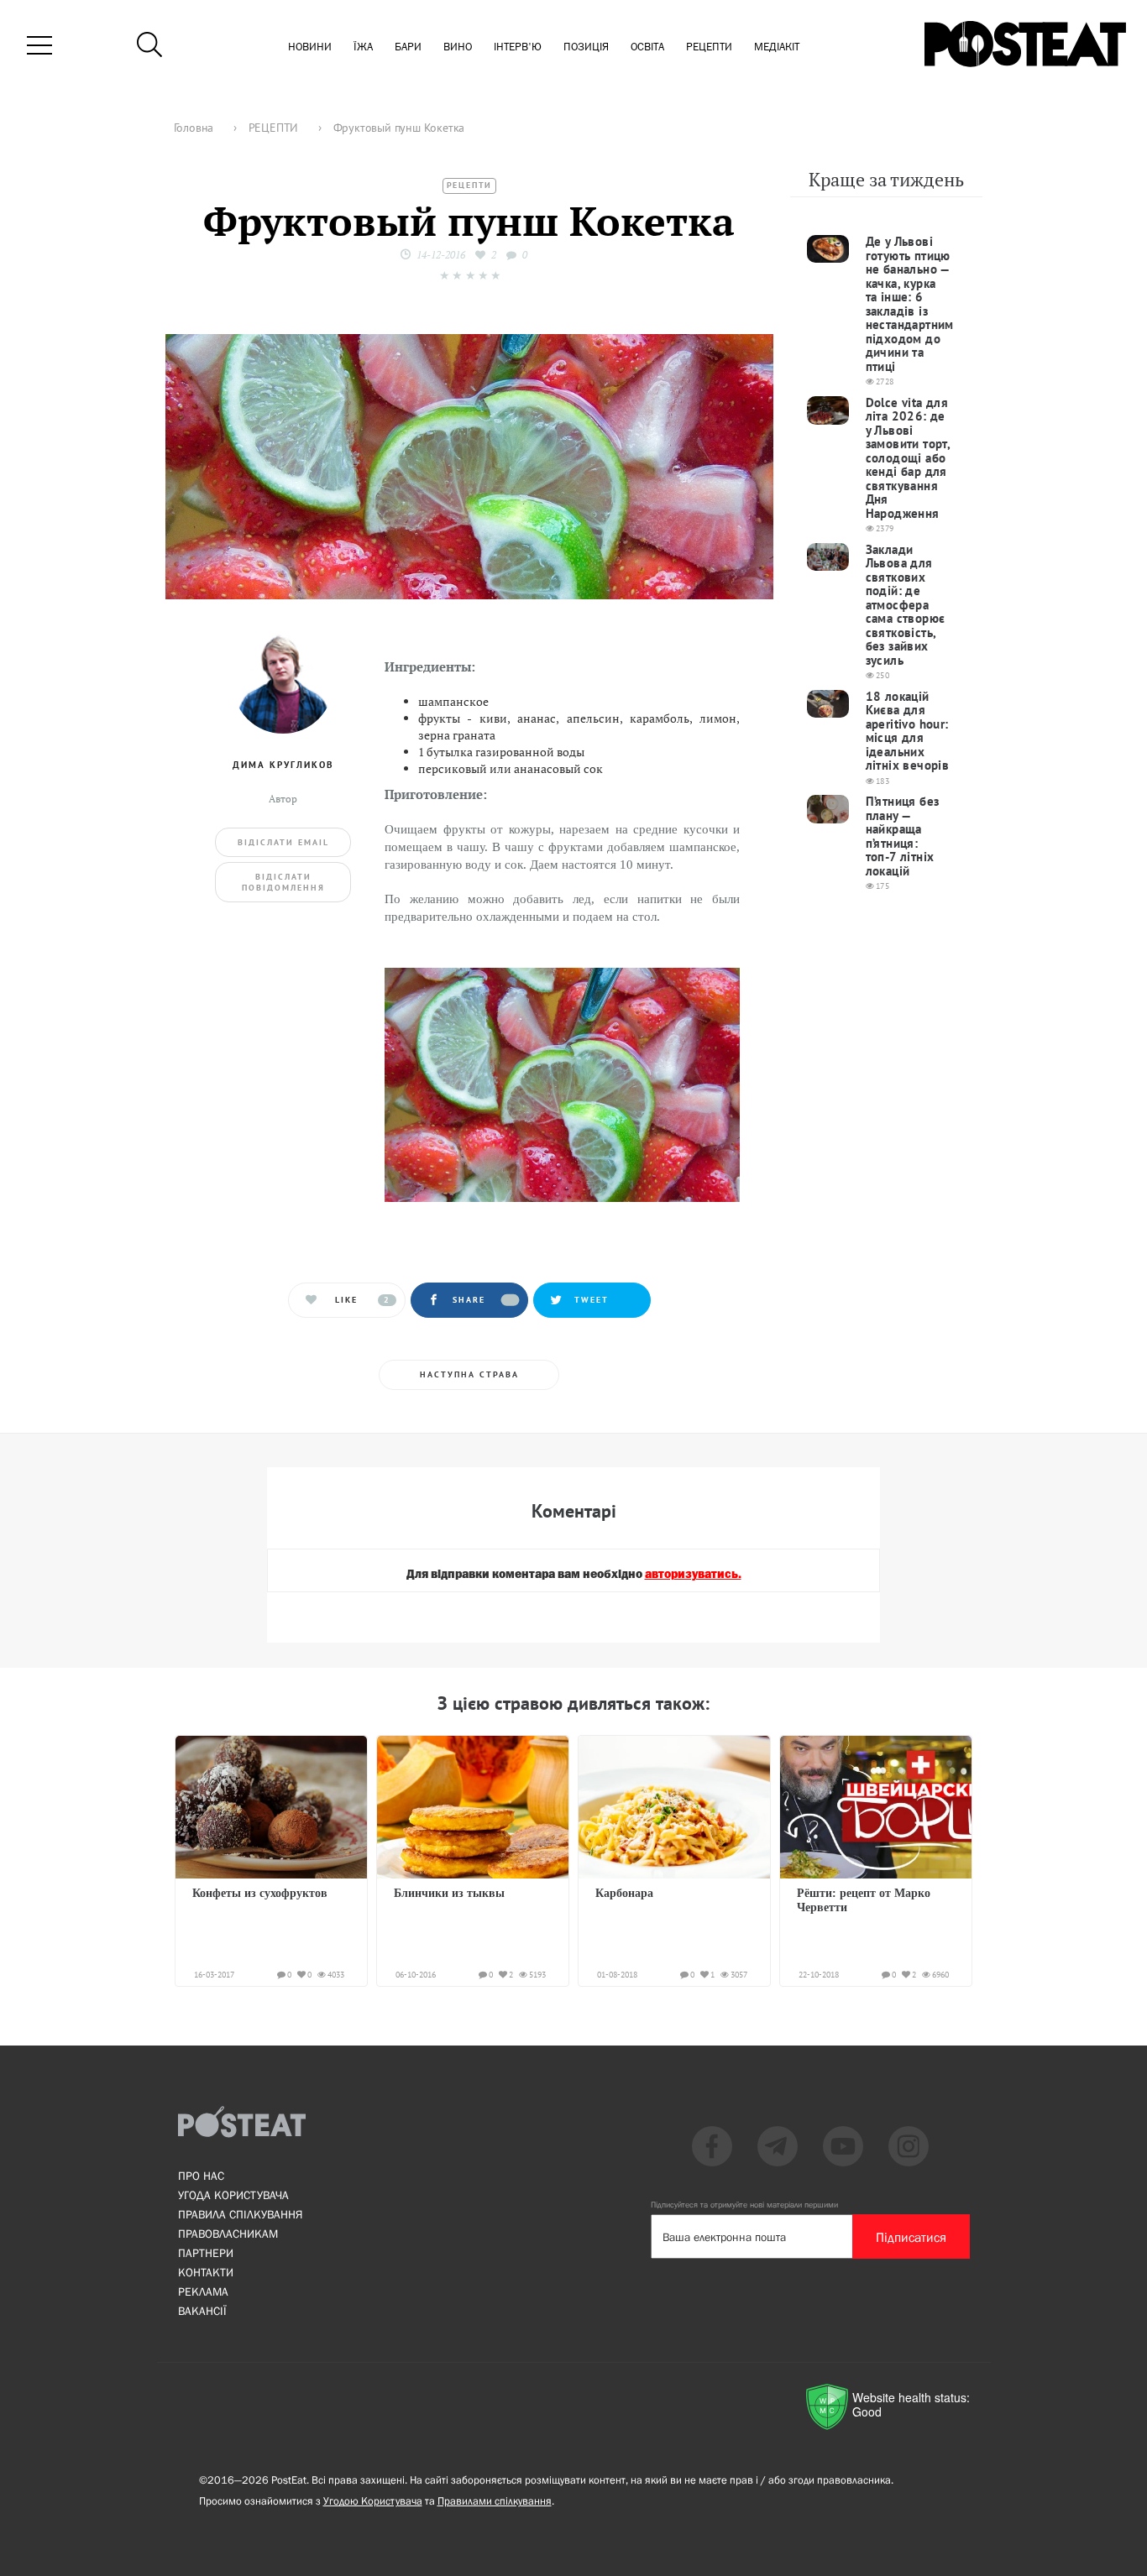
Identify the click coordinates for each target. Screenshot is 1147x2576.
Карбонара (624, 1893)
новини (310, 47)
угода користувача (233, 2195)
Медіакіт (777, 47)
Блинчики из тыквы (449, 1893)
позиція (586, 47)
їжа (363, 47)
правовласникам (228, 2234)
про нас (201, 2176)
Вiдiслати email (283, 842)
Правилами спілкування (495, 2501)
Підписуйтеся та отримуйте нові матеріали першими (744, 2205)
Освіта (647, 47)
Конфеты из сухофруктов (260, 1893)
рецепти (709, 47)
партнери (206, 2253)
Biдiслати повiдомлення (283, 882)
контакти (206, 2272)
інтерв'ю (518, 47)
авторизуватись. (693, 1575)
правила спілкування (240, 2214)
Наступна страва (469, 1374)
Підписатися (911, 2237)
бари (408, 47)
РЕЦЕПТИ (470, 185)
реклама (203, 2291)
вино (458, 47)
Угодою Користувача (373, 2501)
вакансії (202, 2311)
